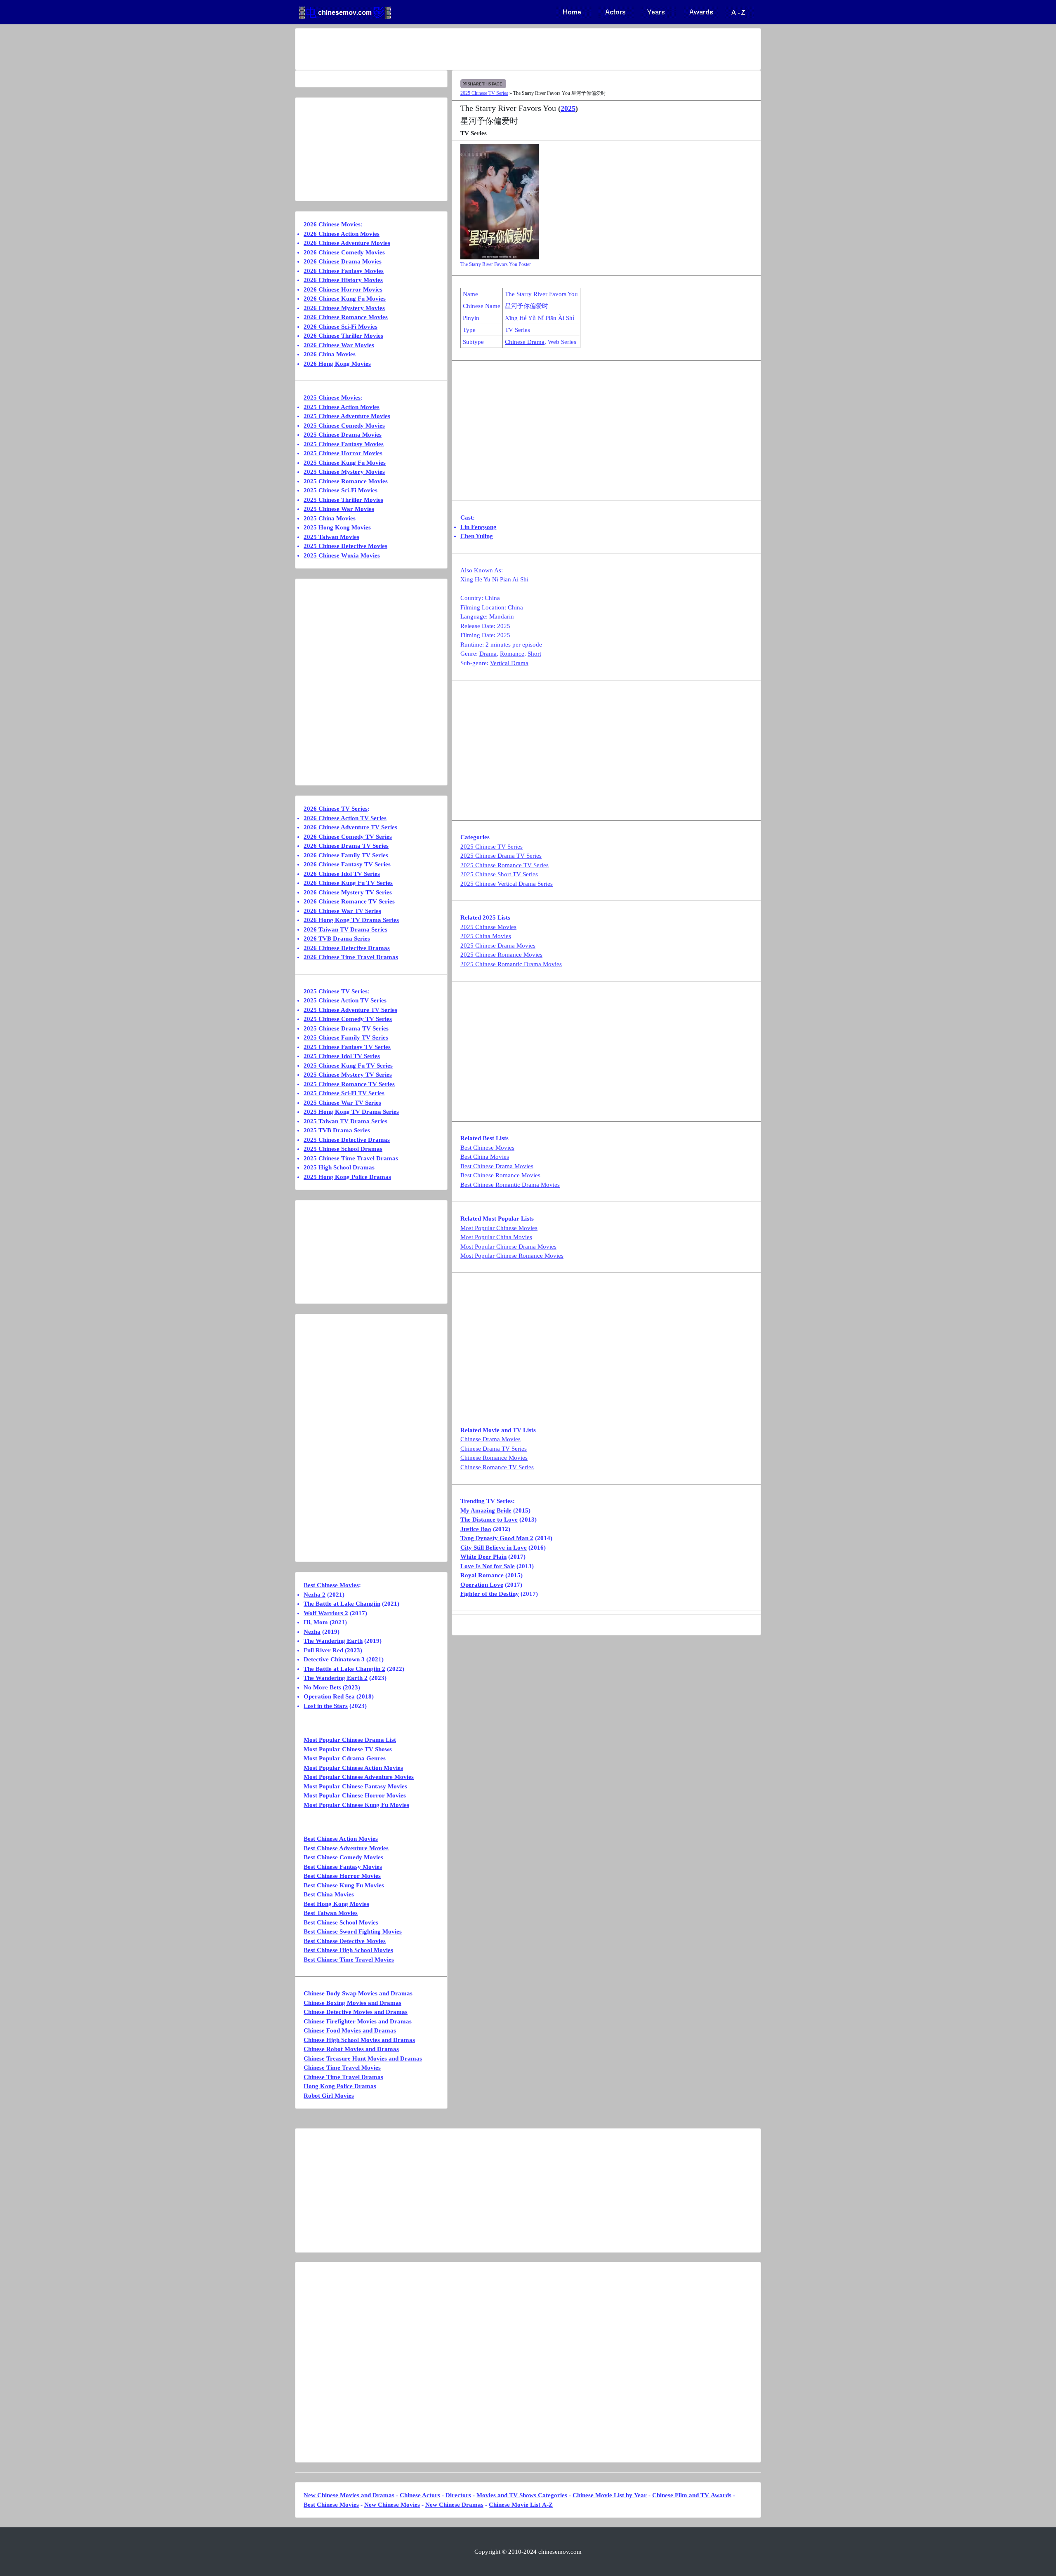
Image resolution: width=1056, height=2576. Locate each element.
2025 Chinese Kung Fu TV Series (348, 1066)
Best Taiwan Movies (331, 1913)
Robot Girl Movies (329, 2096)
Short (534, 654)
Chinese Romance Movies (494, 1458)
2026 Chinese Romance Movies (346, 317)
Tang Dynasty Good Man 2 (497, 1538)
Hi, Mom (316, 1622)
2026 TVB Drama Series (337, 939)
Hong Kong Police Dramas (340, 2086)
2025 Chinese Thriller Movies (343, 500)
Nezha (312, 1632)
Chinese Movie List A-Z (521, 2505)
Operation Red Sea (329, 1696)
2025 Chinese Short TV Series (499, 874)
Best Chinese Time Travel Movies (349, 1960)
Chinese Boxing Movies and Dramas (352, 2003)
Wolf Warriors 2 (326, 1613)
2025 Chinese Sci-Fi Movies (341, 490)
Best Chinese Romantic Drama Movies (510, 1185)
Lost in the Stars (326, 1706)
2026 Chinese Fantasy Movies (344, 271)
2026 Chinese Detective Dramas (347, 948)
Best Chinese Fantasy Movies (343, 1867)
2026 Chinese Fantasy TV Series (347, 864)
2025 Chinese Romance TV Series (504, 865)
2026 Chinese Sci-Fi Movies (341, 327)
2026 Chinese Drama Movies (343, 261)
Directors (458, 2495)
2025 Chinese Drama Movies (498, 946)
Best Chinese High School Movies (348, 1950)
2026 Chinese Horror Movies (343, 289)
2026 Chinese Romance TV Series (349, 901)
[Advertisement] (495, 49)
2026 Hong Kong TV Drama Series (351, 920)
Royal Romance (482, 1575)
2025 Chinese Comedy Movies (344, 426)
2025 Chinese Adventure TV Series (350, 1010)
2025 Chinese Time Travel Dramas (351, 1158)
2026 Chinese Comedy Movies (344, 252)
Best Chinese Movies (487, 1148)
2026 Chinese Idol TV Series (342, 874)
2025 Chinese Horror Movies (343, 453)
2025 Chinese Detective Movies (345, 546)
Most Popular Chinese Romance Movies (512, 1256)
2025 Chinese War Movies (339, 509)
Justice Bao (476, 1529)
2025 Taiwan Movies (331, 537)
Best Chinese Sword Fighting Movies (353, 1931)
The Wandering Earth (333, 1641)
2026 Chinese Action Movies (342, 234)
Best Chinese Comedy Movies (343, 1857)
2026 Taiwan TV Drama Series (345, 929)
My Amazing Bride (486, 1510)
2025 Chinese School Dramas (343, 1149)
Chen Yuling (477, 536)
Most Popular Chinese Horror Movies (355, 1795)
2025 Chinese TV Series (484, 93)
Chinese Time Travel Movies (342, 2068)
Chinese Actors (420, 2495)
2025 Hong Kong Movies (337, 527)
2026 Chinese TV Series (336, 809)
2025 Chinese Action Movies (342, 407)
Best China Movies (485, 1157)
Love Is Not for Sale (488, 1566)
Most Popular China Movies (496, 1237)
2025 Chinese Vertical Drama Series (507, 884)
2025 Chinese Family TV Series (346, 1037)
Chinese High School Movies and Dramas (359, 2040)
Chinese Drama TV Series (494, 1449)
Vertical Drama (509, 663)
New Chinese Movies (392, 2505)
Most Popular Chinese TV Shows (348, 1749)
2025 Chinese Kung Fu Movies (345, 463)
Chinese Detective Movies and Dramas (356, 2012)
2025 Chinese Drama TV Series (501, 856)
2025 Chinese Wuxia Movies (342, 555)
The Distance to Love (489, 1520)
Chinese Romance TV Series (497, 1467)
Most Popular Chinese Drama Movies (508, 1247)
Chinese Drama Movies (490, 1439)
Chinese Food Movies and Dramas (350, 2030)
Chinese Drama (525, 342)
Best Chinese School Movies (341, 1922)
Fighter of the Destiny (490, 1594)
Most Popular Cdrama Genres (345, 1758)
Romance (512, 654)
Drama (488, 654)
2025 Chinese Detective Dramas (347, 1140)
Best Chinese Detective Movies (345, 1941)
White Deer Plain (483, 1557)
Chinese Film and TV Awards (692, 2495)
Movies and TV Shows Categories (522, 2495)
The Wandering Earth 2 (336, 1678)
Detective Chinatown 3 (334, 1659)
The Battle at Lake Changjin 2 (344, 1669)
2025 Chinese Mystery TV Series (348, 1075)
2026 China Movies (330, 354)
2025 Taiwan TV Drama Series (345, 1121)
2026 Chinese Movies (332, 224)
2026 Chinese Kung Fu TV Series (348, 883)
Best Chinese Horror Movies (342, 1876)
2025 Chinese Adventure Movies (347, 416)
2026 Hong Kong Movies (337, 364)
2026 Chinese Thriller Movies (343, 336)
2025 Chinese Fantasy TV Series (347, 1047)
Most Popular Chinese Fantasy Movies (355, 1786)
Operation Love (482, 1585)
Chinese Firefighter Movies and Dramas (358, 2021)
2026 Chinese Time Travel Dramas (351, 957)
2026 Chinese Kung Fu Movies (345, 299)
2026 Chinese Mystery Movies (344, 308)
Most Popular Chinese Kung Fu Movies (356, 1805)
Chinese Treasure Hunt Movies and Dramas (363, 2058)
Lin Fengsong (478, 527)
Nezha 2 (315, 1595)
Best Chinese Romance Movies (500, 1175)
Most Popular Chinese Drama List (350, 1740)
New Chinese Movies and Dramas (349, 2495)
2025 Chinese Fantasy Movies (344, 444)
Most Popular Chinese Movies (499, 1228)
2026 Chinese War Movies (339, 345)
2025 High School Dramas (339, 1167)
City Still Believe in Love (494, 1548)
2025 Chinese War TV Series (342, 1103)
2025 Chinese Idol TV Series (342, 1056)
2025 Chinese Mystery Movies (344, 472)
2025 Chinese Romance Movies (501, 955)
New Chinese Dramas (454, 2505)
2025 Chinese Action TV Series (345, 1000)
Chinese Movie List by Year (610, 2495)
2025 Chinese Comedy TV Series (348, 1019)
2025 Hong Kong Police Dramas (347, 1177)
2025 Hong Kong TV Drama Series (351, 1112)
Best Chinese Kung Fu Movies (344, 1885)
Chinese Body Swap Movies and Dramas (358, 1993)
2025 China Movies (486, 936)
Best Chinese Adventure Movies (346, 1848)
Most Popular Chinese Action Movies (353, 1768)
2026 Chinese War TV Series (342, 911)
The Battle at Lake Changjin (342, 1604)
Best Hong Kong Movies (336, 1904)
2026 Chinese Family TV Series (346, 855)
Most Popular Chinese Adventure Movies (359, 1777)
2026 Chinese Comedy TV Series (348, 837)
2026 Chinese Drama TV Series (346, 846)
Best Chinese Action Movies (341, 1839)
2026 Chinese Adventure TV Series (350, 827)
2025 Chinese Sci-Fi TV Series (344, 1093)
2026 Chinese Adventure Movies (347, 243)
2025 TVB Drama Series (337, 1130)
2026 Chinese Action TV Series (345, 818)
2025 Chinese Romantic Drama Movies (511, 964)
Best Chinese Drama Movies (497, 1166)
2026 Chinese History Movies (343, 280)
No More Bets (322, 1687)
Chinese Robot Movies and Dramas (351, 2049)
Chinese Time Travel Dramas (343, 2077)
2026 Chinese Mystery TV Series (348, 892)
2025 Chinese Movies (488, 927)
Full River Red (323, 1650)
